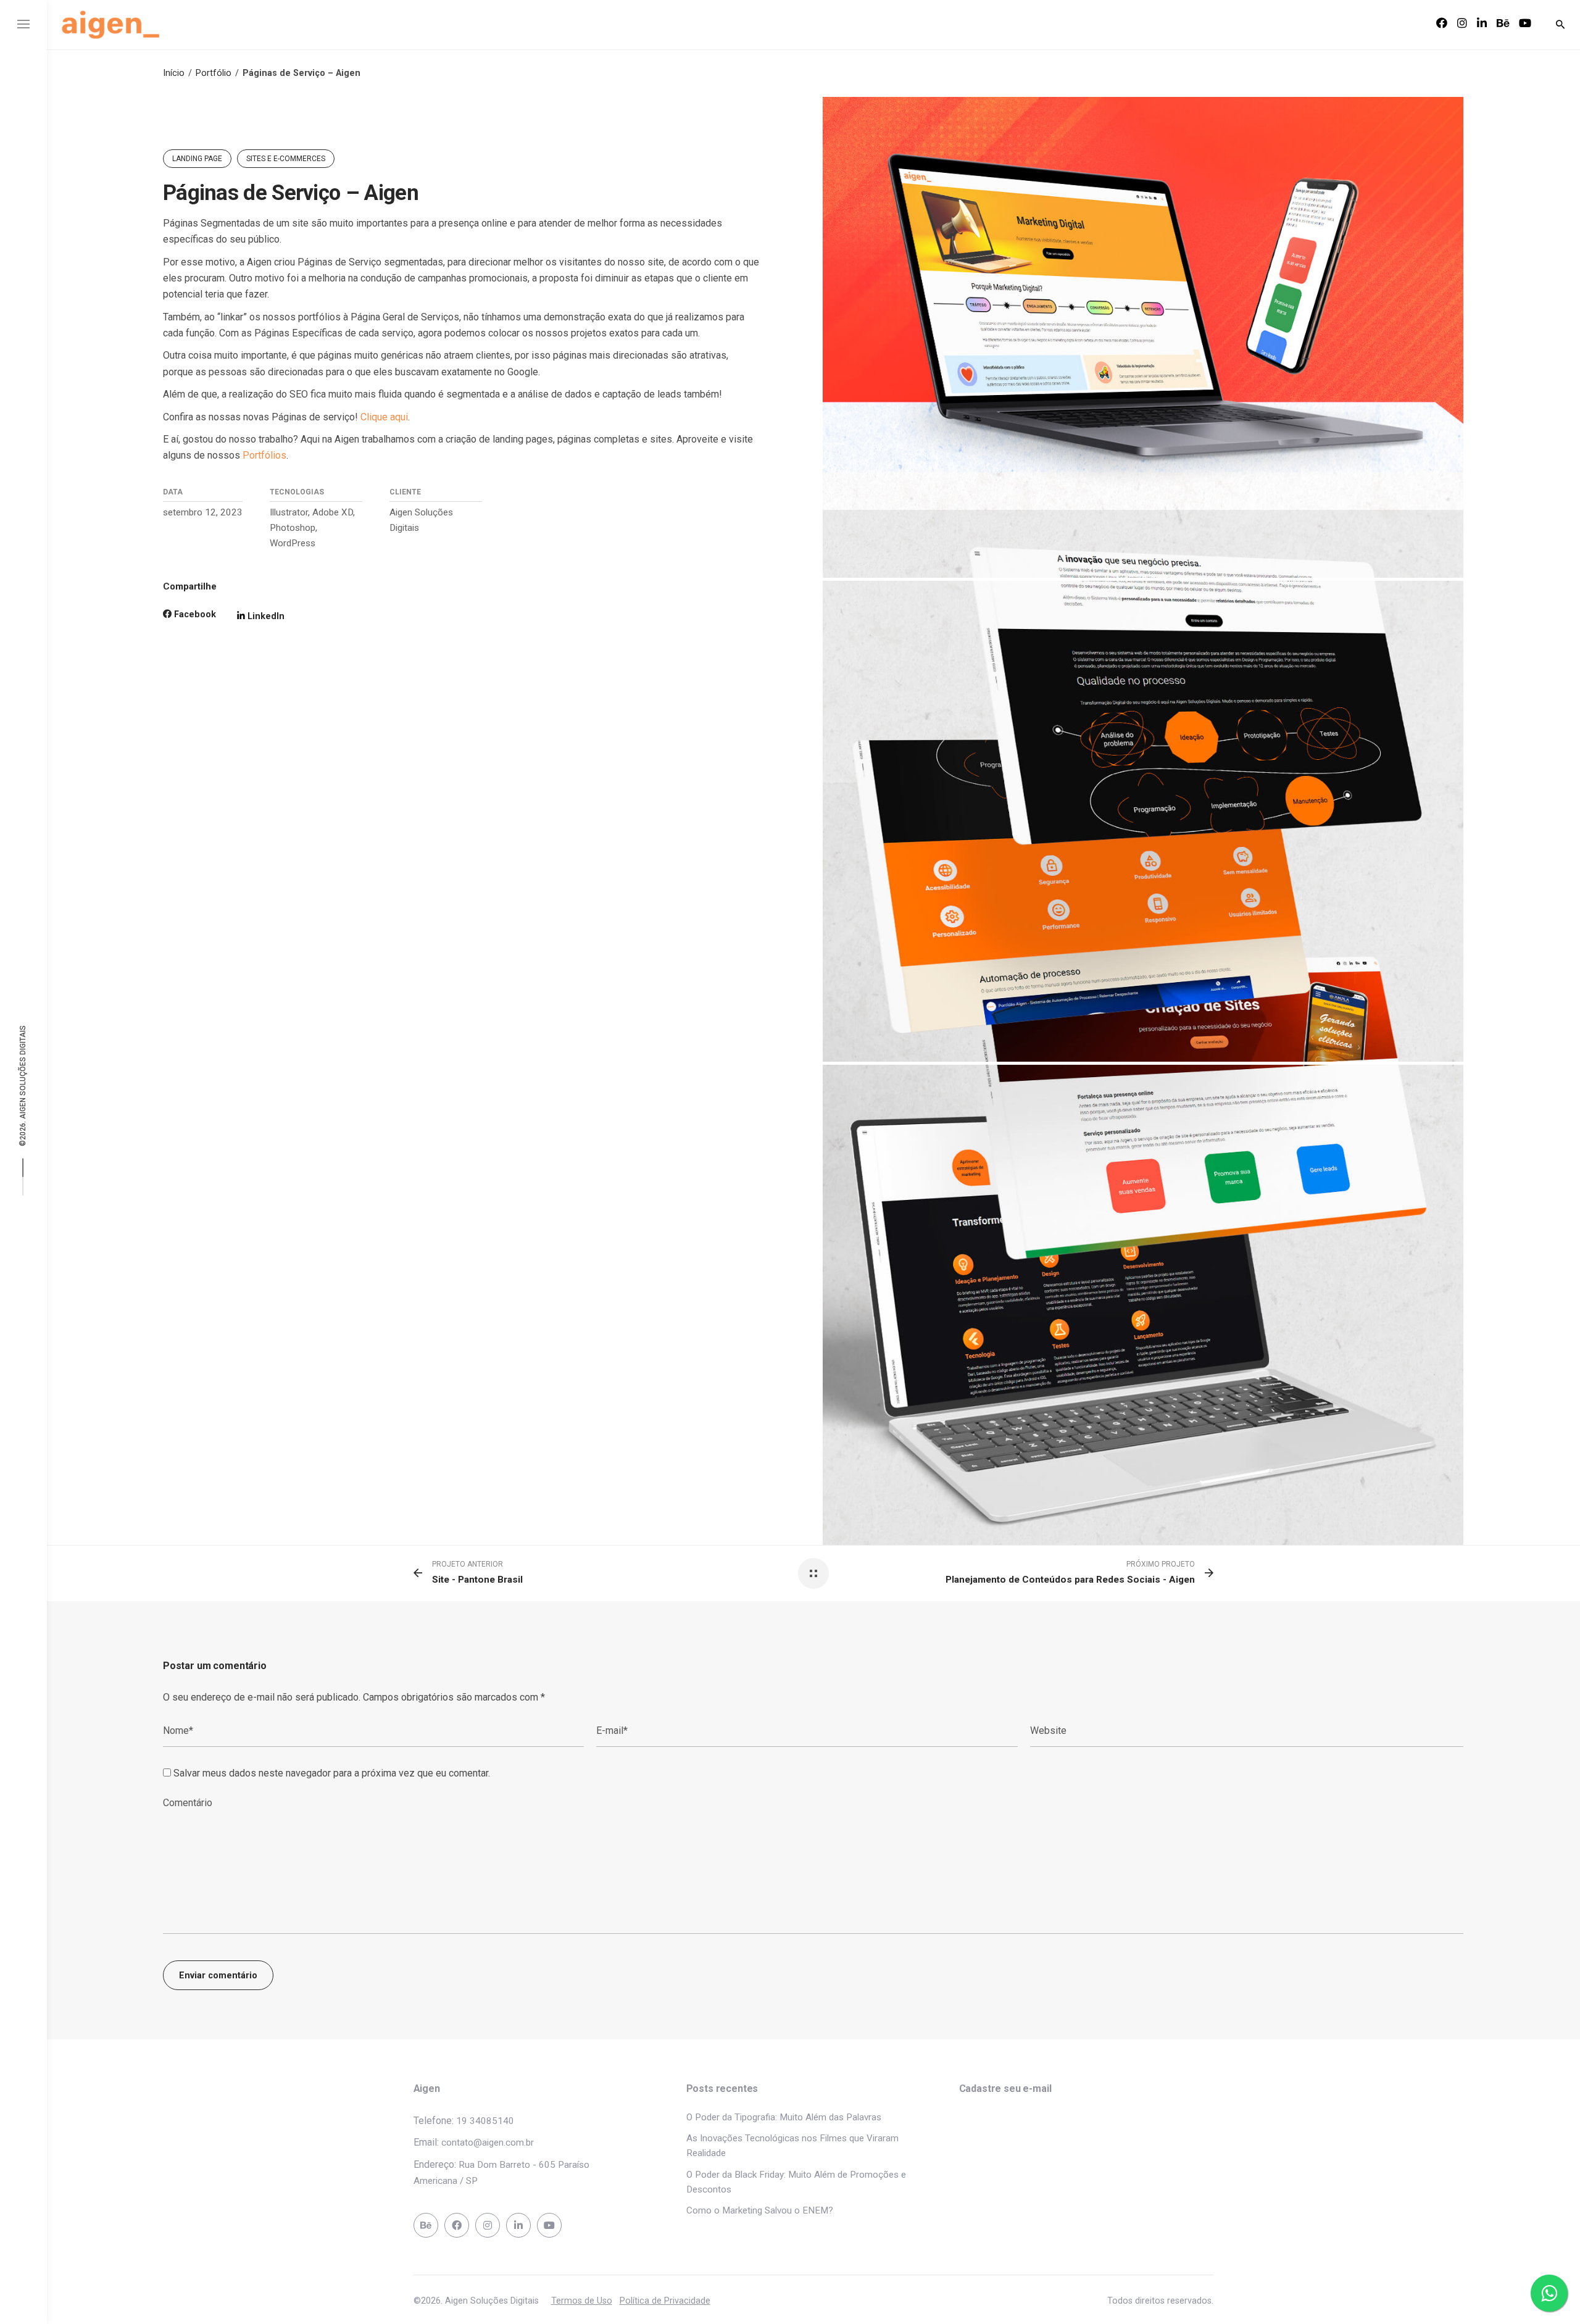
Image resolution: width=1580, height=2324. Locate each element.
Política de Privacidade (665, 2301)
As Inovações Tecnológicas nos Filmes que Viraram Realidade (792, 2146)
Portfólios (264, 455)
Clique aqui (384, 417)
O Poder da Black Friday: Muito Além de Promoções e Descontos (796, 2182)
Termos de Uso (582, 2301)
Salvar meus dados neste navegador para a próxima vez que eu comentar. (332, 1773)
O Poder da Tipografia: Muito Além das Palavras (784, 2117)
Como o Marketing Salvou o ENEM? (760, 2210)
